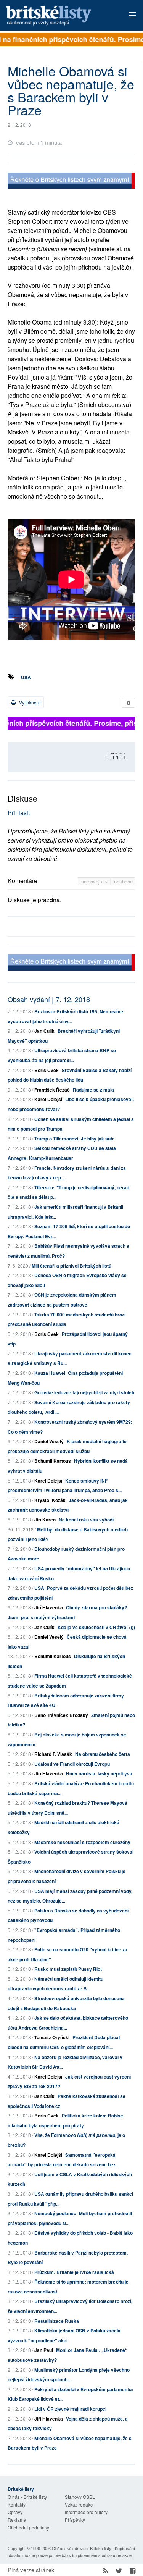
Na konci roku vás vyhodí (86, 1520)
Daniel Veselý (49, 1441)
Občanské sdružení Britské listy (82, 2548)
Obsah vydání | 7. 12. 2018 (49, 999)
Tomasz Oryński (52, 2037)
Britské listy (59, 16)
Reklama (17, 2520)
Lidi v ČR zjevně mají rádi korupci (70, 2409)
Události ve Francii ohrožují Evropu (72, 1764)
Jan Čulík (44, 1031)
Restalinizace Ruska (57, 2321)
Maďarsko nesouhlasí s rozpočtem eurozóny (82, 1842)
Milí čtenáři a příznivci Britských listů (71, 1266)
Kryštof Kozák (50, 1500)
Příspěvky (75, 2520)
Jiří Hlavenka (49, 1607)
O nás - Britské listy (27, 2497)
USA (26, 677)
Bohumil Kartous (53, 1461)
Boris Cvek (47, 1070)
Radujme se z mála (93, 1090)
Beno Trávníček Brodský (61, 1715)
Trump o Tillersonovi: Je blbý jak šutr (74, 1139)
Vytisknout (29, 702)
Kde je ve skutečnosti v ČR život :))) (96, 1627)
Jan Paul (44, 2350)
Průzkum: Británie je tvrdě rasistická (74, 2272)
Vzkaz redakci (79, 2504)
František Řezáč (52, 1090)
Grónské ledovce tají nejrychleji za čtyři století (84, 1392)
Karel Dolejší (48, 1099)
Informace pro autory (86, 2512)
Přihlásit (19, 813)
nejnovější (93, 881)
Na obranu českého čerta (103, 1754)
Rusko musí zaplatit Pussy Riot (68, 1969)
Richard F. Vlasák (53, 1754)
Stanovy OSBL (80, 2497)
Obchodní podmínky (28, 2527)
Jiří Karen (45, 1520)
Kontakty (17, 2504)
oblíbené (123, 881)
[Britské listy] (71, 182)
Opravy (15, 2512)
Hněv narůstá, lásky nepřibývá (99, 1773)
